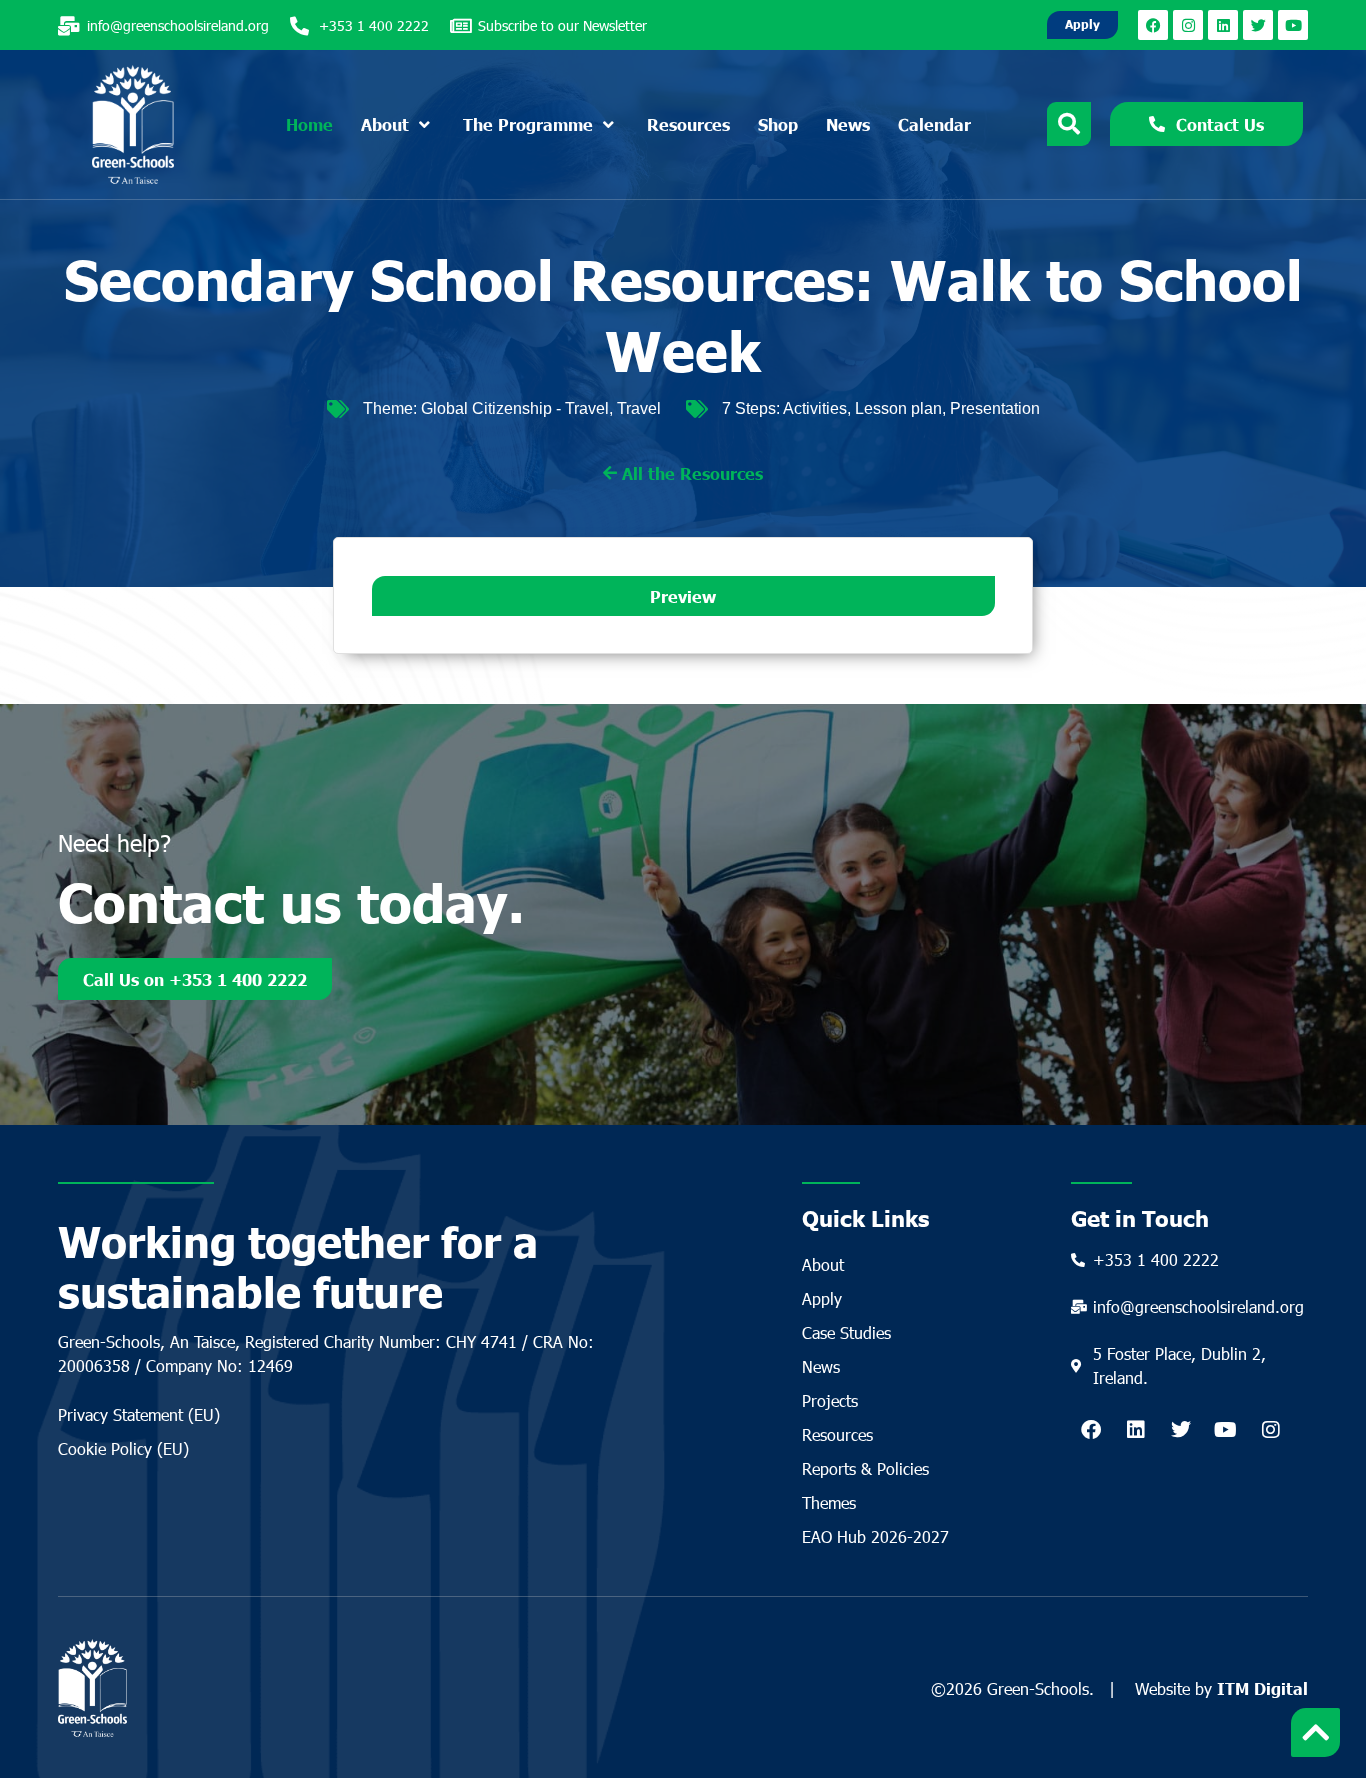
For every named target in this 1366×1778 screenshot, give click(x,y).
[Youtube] (1293, 25)
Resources (837, 1434)
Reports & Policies (865, 1468)
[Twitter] (1258, 25)
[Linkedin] (1223, 25)
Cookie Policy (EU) (123, 1448)
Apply (822, 1298)
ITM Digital (1262, 1688)
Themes (829, 1502)
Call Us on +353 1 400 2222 (195, 979)
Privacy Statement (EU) (139, 1414)
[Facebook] (1153, 25)
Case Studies (846, 1332)
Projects (830, 1400)
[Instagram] (1188, 25)
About (823, 1264)
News (821, 1366)
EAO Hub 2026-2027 (875, 1536)
